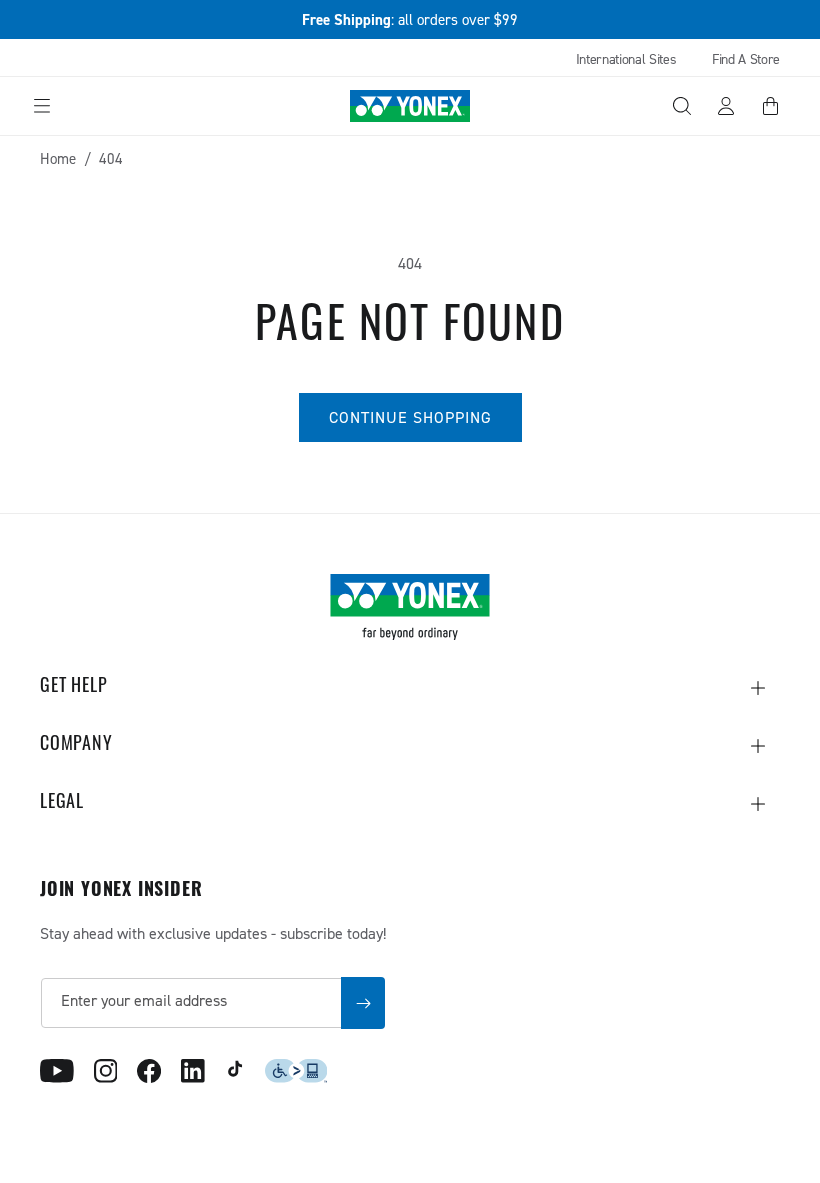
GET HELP (73, 688)
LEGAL (62, 804)
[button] (42, 106)
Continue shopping (410, 417)
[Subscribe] (363, 1003)
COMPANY (76, 746)
